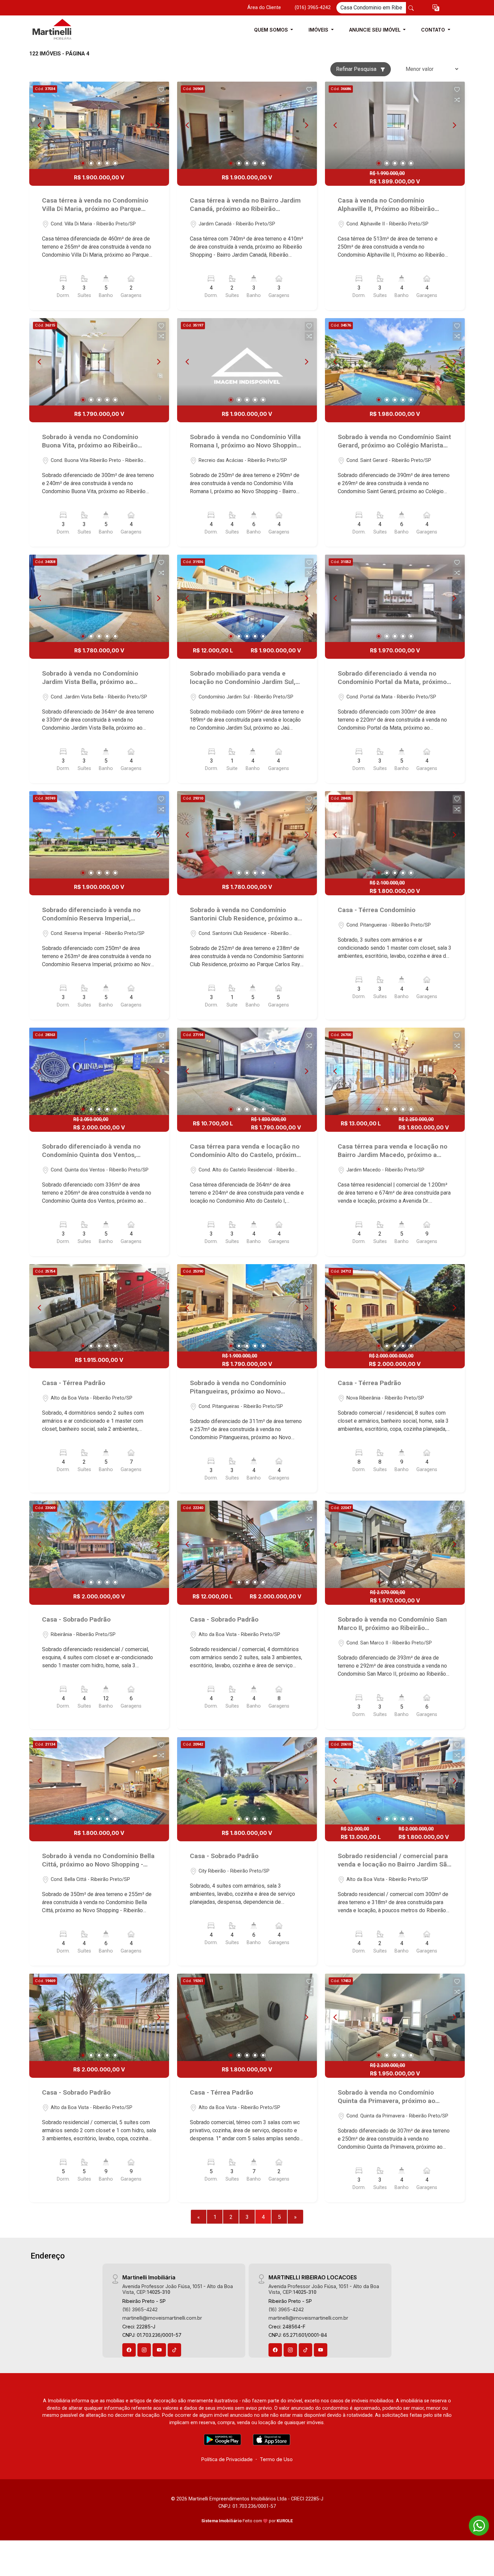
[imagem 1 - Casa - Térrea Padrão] (99, 1308)
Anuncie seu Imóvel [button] (376, 30)
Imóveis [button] (319, 30)
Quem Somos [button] (272, 30)
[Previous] (40, 125)
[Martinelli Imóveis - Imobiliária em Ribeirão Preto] (63, 30)
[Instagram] (144, 2350)
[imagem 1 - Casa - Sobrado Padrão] (99, 1544)
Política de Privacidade (227, 2459)
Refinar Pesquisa (357, 69)
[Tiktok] (174, 2350)
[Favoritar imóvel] (161, 90)
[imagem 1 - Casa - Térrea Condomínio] (395, 835)
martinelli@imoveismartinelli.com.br (162, 2318)
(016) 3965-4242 (313, 8)
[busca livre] (411, 8)
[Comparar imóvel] (161, 100)
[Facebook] (129, 2350)
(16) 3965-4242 (140, 2309)
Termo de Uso (276, 2459)
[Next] (158, 125)
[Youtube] (159, 2350)
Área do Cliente (264, 8)
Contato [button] (434, 30)
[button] (436, 8)
